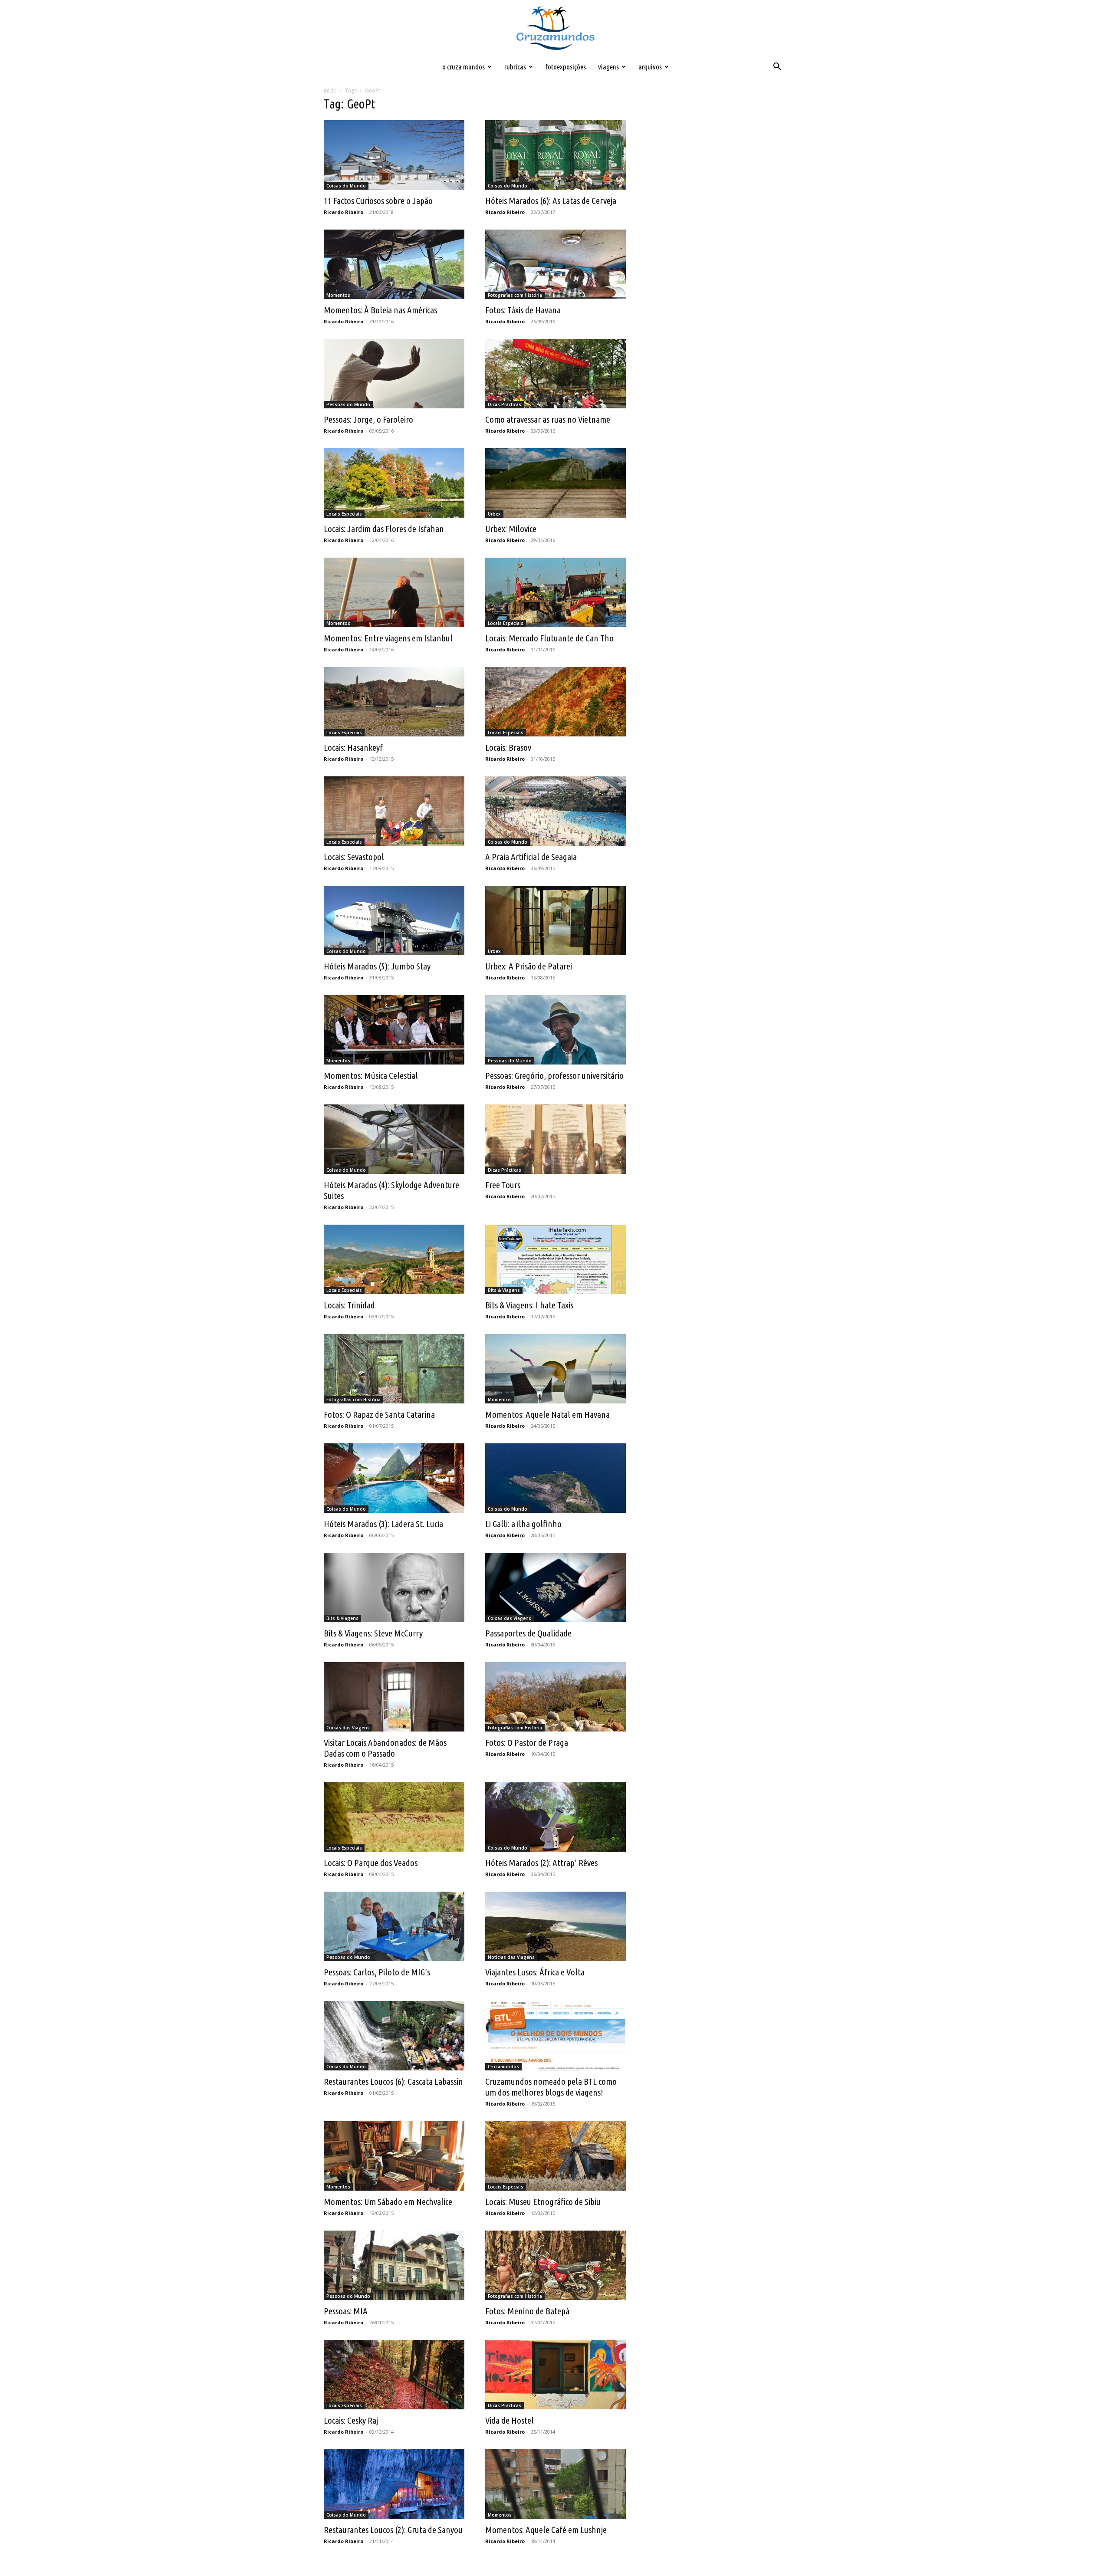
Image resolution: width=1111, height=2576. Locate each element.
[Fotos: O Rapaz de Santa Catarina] (394, 1369)
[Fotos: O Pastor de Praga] (555, 1697)
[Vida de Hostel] (555, 2375)
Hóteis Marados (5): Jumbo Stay (377, 966)
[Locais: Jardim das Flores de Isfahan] (394, 483)
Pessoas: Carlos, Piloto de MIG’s (377, 1972)
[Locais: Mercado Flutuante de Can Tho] (555, 592)
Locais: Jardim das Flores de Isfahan (384, 529)
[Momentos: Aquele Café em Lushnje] (555, 2484)
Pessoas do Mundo (348, 404)
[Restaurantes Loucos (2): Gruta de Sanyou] (394, 2484)
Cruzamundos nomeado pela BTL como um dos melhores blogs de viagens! (551, 2087)
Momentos (338, 295)
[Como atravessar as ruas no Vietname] (555, 374)
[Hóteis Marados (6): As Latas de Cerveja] (555, 155)
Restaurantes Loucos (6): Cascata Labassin (393, 2081)
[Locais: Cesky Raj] (394, 2375)
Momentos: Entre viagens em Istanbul (388, 638)
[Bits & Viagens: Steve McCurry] (394, 1587)
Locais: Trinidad (349, 1305)
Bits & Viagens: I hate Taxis (529, 1305)
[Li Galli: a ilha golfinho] (555, 1478)
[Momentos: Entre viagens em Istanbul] (394, 592)
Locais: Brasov (508, 747)
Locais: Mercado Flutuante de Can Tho (549, 638)
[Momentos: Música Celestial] (394, 1030)
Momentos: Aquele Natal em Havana (547, 1414)
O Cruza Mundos (463, 67)
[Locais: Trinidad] (394, 1259)
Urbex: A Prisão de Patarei (529, 966)
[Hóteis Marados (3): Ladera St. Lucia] (394, 1478)
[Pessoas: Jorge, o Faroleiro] (394, 374)
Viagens (608, 67)
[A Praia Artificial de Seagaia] (555, 811)
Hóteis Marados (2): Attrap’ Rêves (541, 1863)
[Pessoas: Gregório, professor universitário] (555, 1030)
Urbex (494, 514)
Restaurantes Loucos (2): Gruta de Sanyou (393, 2530)
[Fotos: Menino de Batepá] (555, 2265)
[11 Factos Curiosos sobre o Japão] (394, 155)
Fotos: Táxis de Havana (523, 310)
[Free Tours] (555, 1139)
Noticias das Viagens (511, 1957)
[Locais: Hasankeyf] (394, 702)
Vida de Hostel (509, 2420)
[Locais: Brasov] (555, 702)
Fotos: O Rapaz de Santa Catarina (379, 1414)
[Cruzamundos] (555, 29)
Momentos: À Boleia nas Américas (380, 310)
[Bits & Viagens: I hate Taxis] (555, 1259)
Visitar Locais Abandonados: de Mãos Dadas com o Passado (385, 1748)
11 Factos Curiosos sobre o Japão (378, 200)
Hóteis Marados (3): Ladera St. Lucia (383, 1524)
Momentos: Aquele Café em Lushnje (546, 2530)
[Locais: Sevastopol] (394, 811)
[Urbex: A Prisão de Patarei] (555, 920)
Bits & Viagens (504, 1290)
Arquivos (650, 67)
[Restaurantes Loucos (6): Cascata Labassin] (394, 2036)
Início (330, 90)
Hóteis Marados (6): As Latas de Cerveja (551, 200)
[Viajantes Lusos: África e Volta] (555, 1926)
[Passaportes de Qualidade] (555, 1587)
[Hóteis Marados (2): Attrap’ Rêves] (555, 1817)
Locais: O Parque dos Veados (371, 1863)
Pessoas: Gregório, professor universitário (554, 1075)
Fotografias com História (515, 295)
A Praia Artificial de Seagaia (531, 857)
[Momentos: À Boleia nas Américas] (394, 264)
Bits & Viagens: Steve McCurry (373, 1633)
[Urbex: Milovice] (555, 483)
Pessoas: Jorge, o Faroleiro (368, 419)
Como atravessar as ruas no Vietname (548, 419)
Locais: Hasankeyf (353, 747)
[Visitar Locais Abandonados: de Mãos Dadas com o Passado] (394, 1697)
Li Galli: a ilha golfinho (523, 1524)
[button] (777, 67)
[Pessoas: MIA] (394, 2265)
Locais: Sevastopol (354, 857)
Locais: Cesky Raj (351, 2420)
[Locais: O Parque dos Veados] (394, 1817)
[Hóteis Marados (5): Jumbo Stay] (394, 920)
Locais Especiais (344, 514)
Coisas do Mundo (346, 186)
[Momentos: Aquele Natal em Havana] (555, 1369)
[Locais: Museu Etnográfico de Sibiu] (555, 2156)
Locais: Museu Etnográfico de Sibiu (543, 2201)
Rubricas (515, 67)
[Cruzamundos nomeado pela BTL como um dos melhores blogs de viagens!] (555, 2036)
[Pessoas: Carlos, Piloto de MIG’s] (394, 1926)
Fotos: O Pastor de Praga (527, 1742)
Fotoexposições (566, 67)
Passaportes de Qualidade (528, 1633)
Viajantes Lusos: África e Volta (535, 1972)
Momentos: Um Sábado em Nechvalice (388, 2201)
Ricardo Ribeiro (343, 212)
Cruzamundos (503, 2067)
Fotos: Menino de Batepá (527, 2311)
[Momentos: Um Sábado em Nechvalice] (394, 2156)
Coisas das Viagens (509, 1618)
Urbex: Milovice (511, 529)
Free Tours (503, 1185)
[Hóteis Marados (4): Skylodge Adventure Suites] (394, 1139)
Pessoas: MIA (346, 2311)
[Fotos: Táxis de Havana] (555, 264)
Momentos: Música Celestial (371, 1075)
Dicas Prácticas (505, 404)
